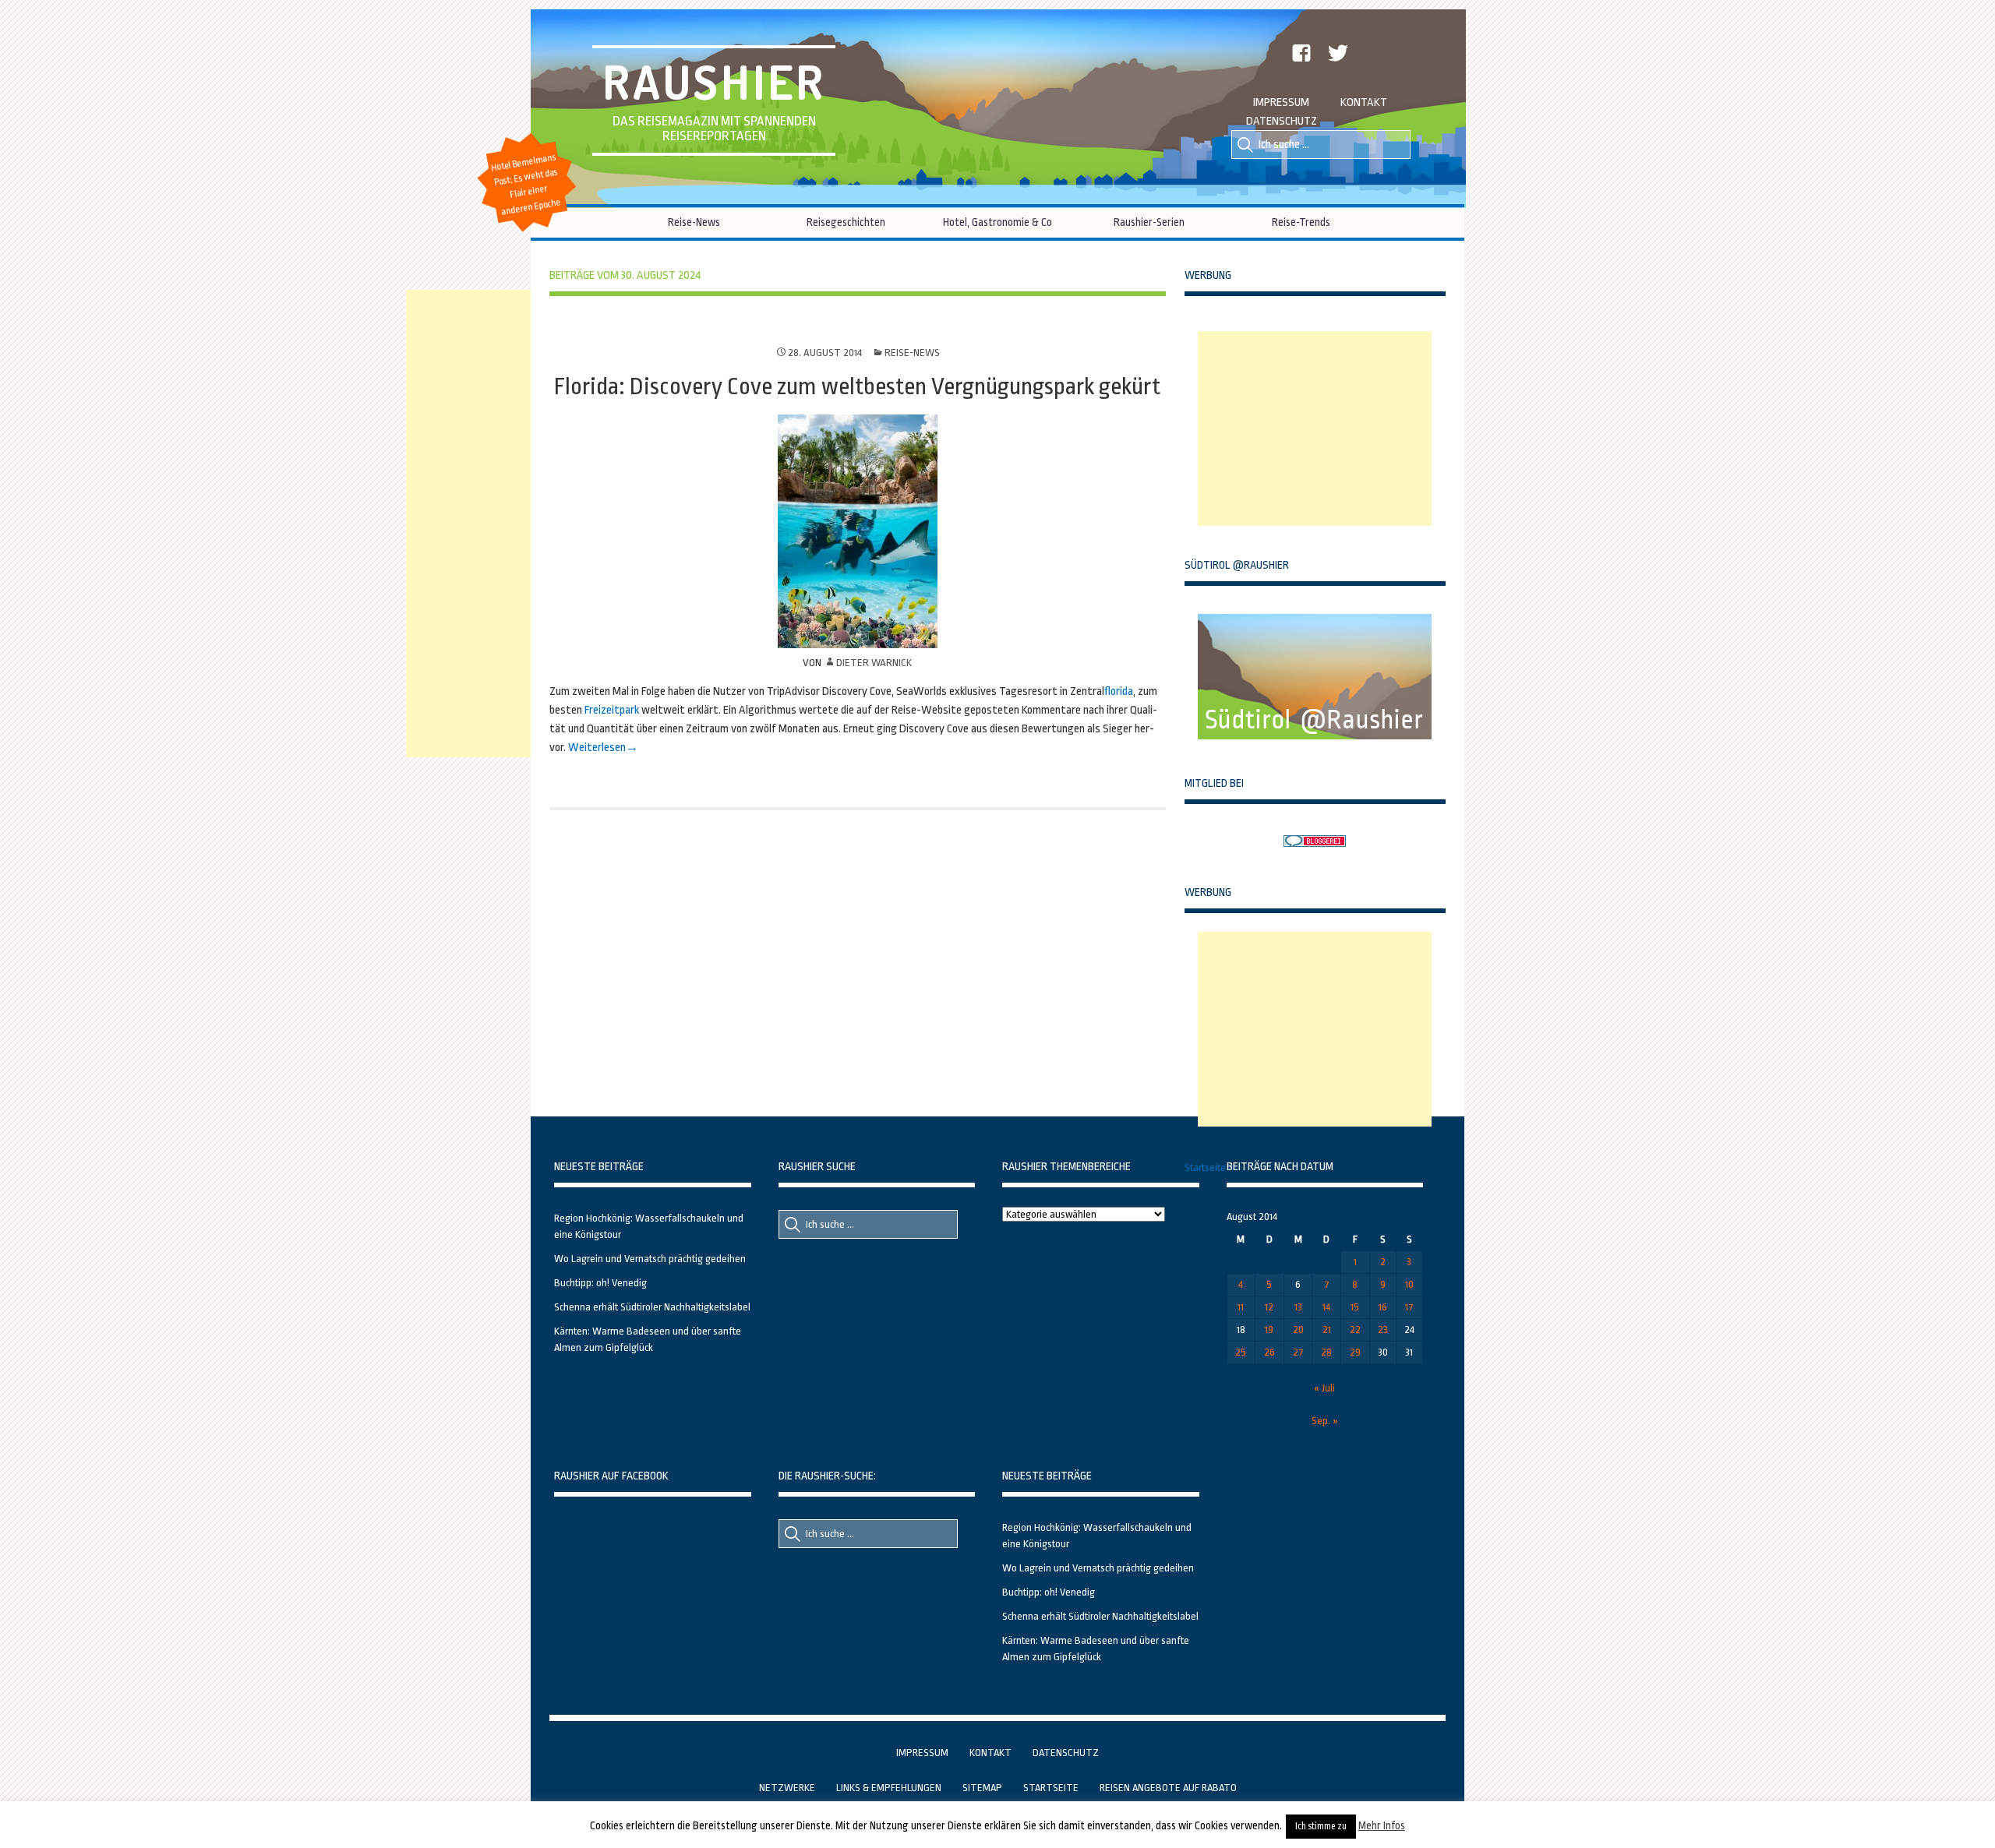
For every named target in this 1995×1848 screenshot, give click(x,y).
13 (1298, 1307)
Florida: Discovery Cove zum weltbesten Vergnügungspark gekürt (857, 386)
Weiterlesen (597, 748)
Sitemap (982, 1788)
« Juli (1324, 1388)
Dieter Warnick (874, 663)
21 (1327, 1330)
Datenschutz (1282, 121)
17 (1409, 1307)
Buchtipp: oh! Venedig (600, 1283)
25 (1241, 1352)
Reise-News (694, 222)
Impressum (1281, 102)
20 (1298, 1330)
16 (1383, 1307)
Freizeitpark (612, 710)
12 (1269, 1307)
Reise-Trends (1301, 222)
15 (1355, 1307)
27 (1298, 1352)
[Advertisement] (1315, 428)
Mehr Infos (1382, 1825)
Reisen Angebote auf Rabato (1168, 1788)
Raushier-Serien (1149, 222)
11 (1241, 1307)
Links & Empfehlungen (889, 1788)
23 (1383, 1330)
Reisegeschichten (846, 222)
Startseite (1205, 1167)
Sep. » (1325, 1421)
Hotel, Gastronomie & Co (997, 222)
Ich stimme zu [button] (1321, 1826)
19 (1269, 1330)
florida (1119, 691)
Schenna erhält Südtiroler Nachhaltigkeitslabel (652, 1307)
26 (1269, 1352)
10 (1409, 1284)
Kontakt (1364, 102)
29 (1355, 1352)
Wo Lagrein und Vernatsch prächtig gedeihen (650, 1259)
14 (1326, 1307)
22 (1355, 1330)
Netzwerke (787, 1788)
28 (1326, 1352)
